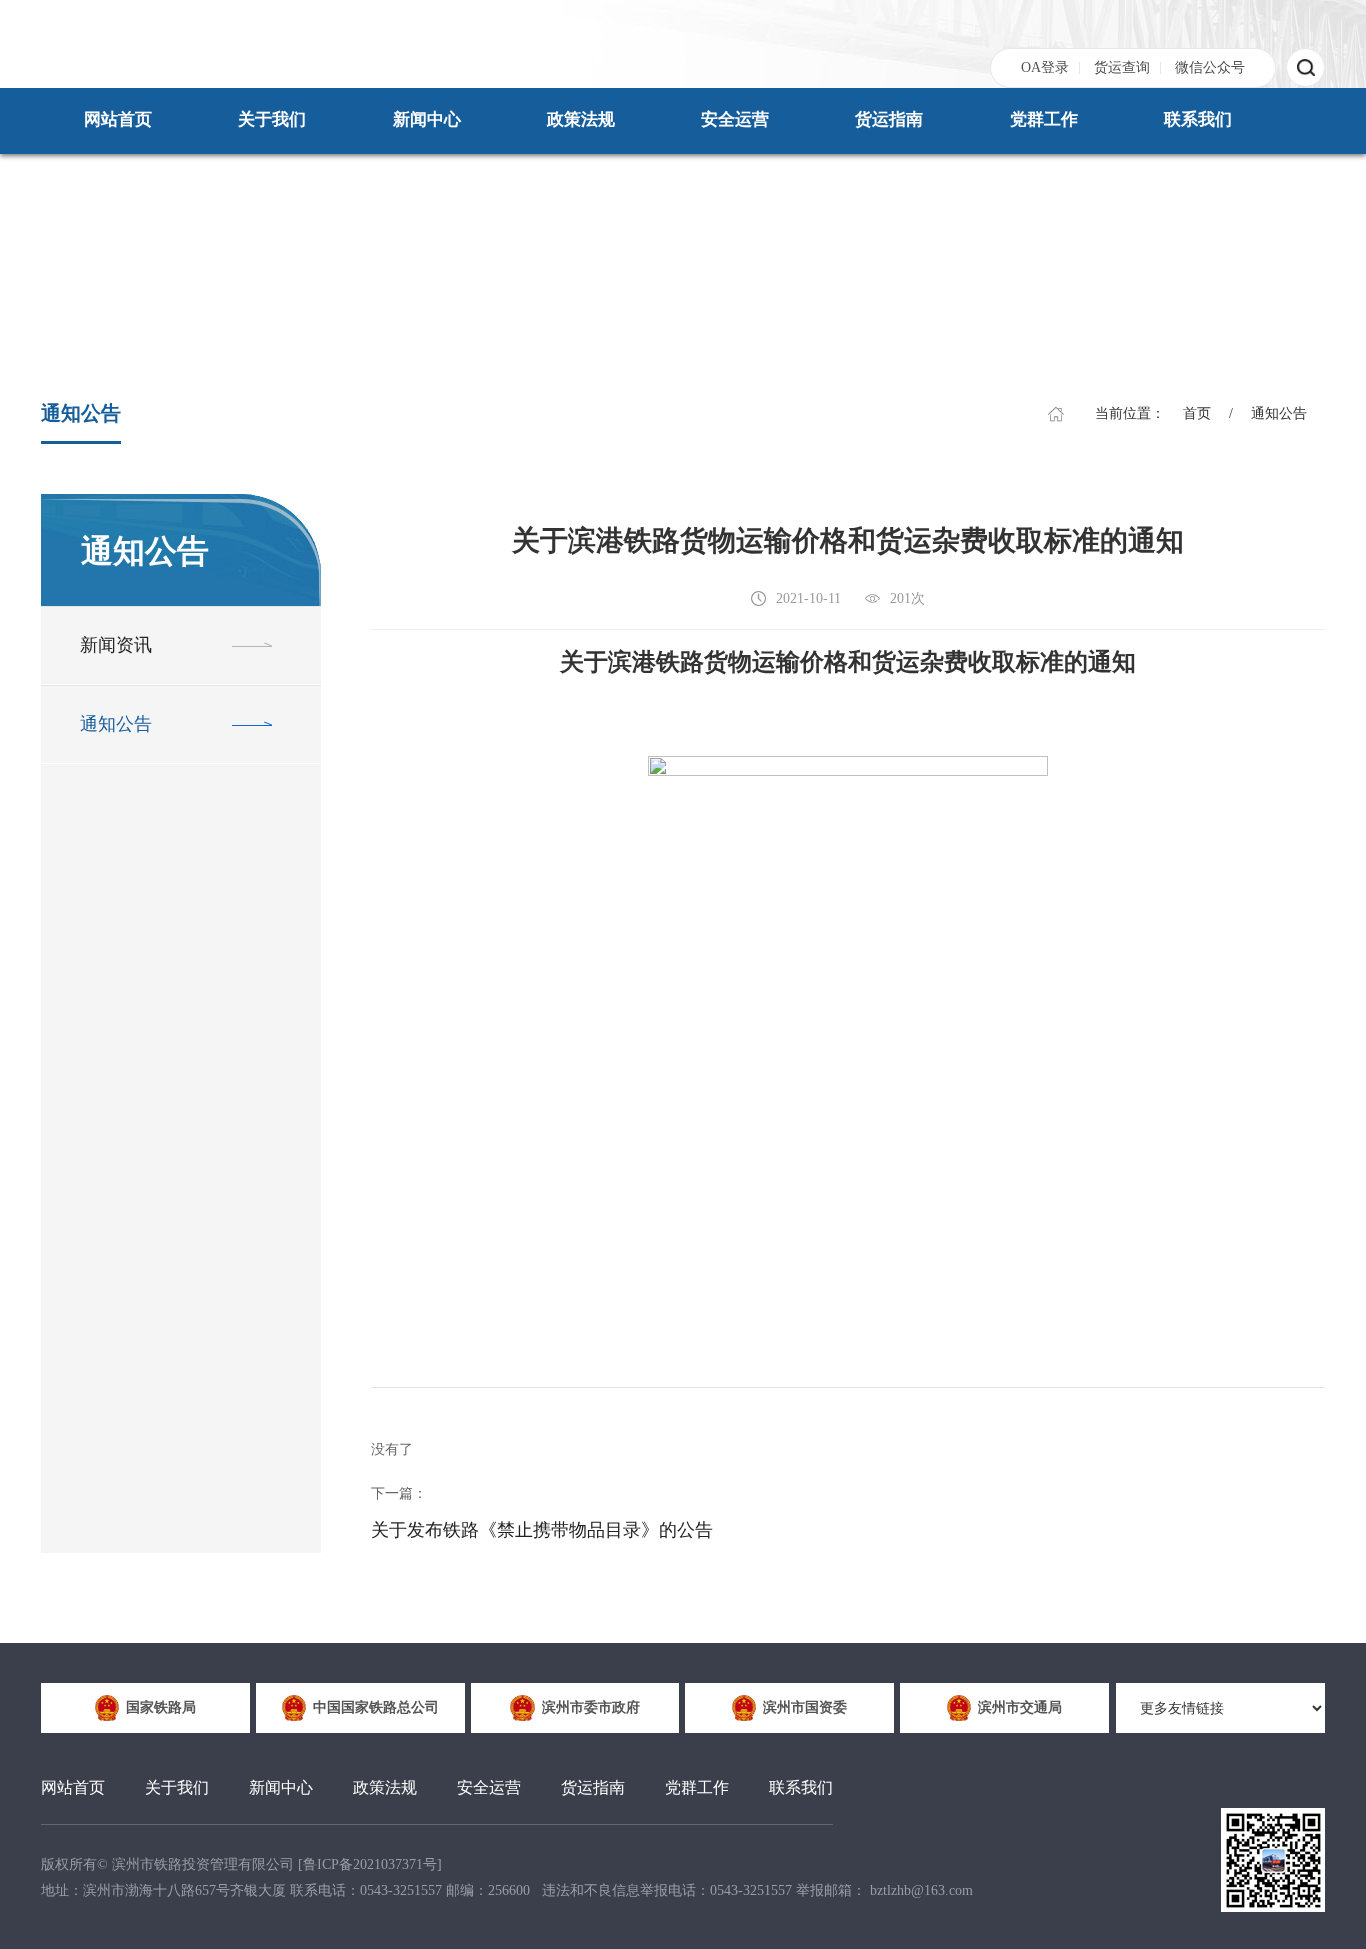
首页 (1197, 413)
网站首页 (118, 119)
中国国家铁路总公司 (376, 1707)
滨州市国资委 (805, 1707)
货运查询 (1122, 67)
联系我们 (1198, 119)
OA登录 (1045, 67)
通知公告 (1279, 413)
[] (370, 1864)
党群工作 (1044, 119)
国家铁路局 (161, 1707)
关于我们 (272, 119)
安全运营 (735, 119)
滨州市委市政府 (591, 1707)
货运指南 (889, 119)
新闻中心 (427, 119)
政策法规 (581, 119)
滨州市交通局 (1020, 1707)
